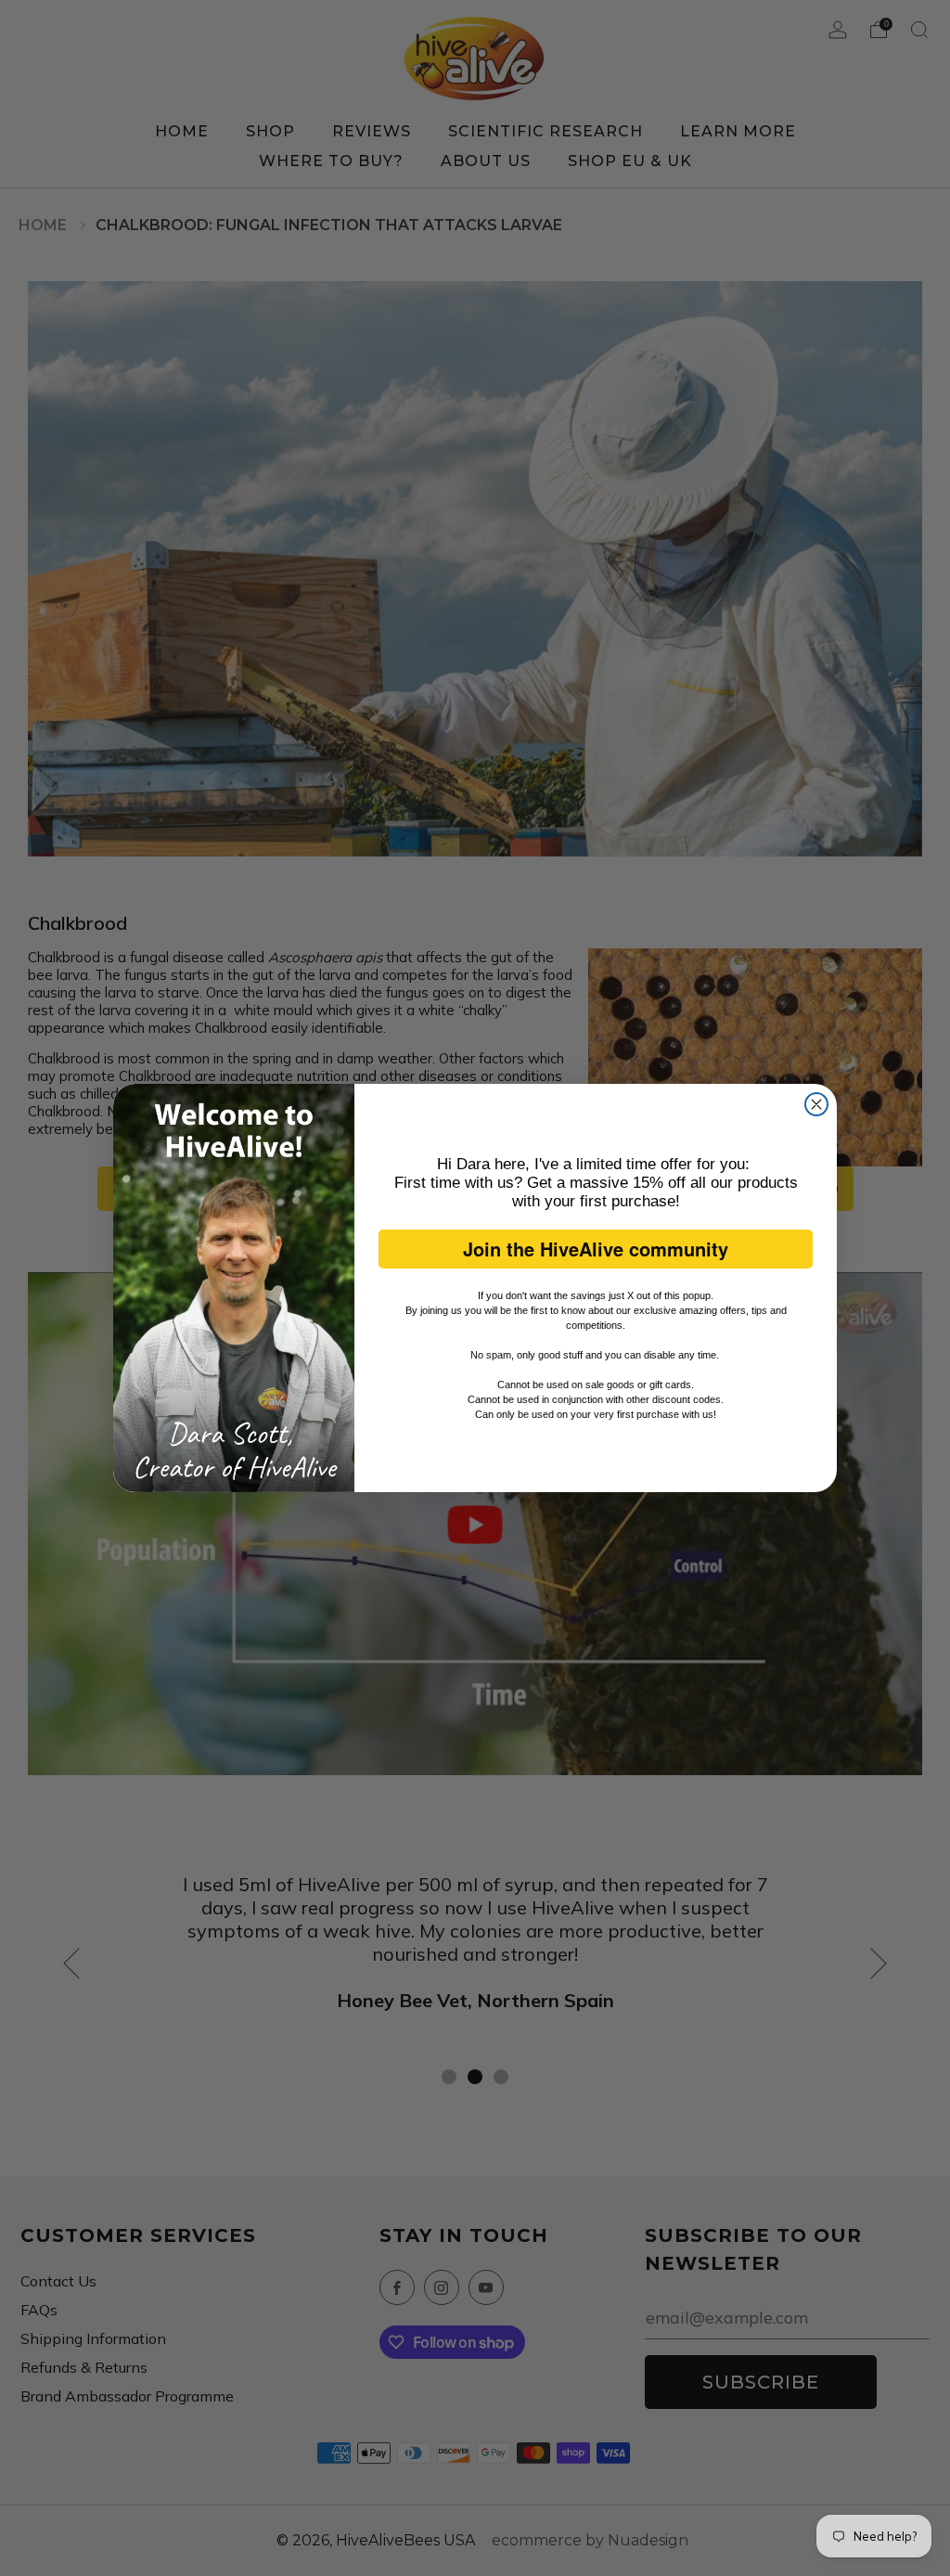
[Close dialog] (816, 1104)
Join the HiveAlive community (596, 1249)
